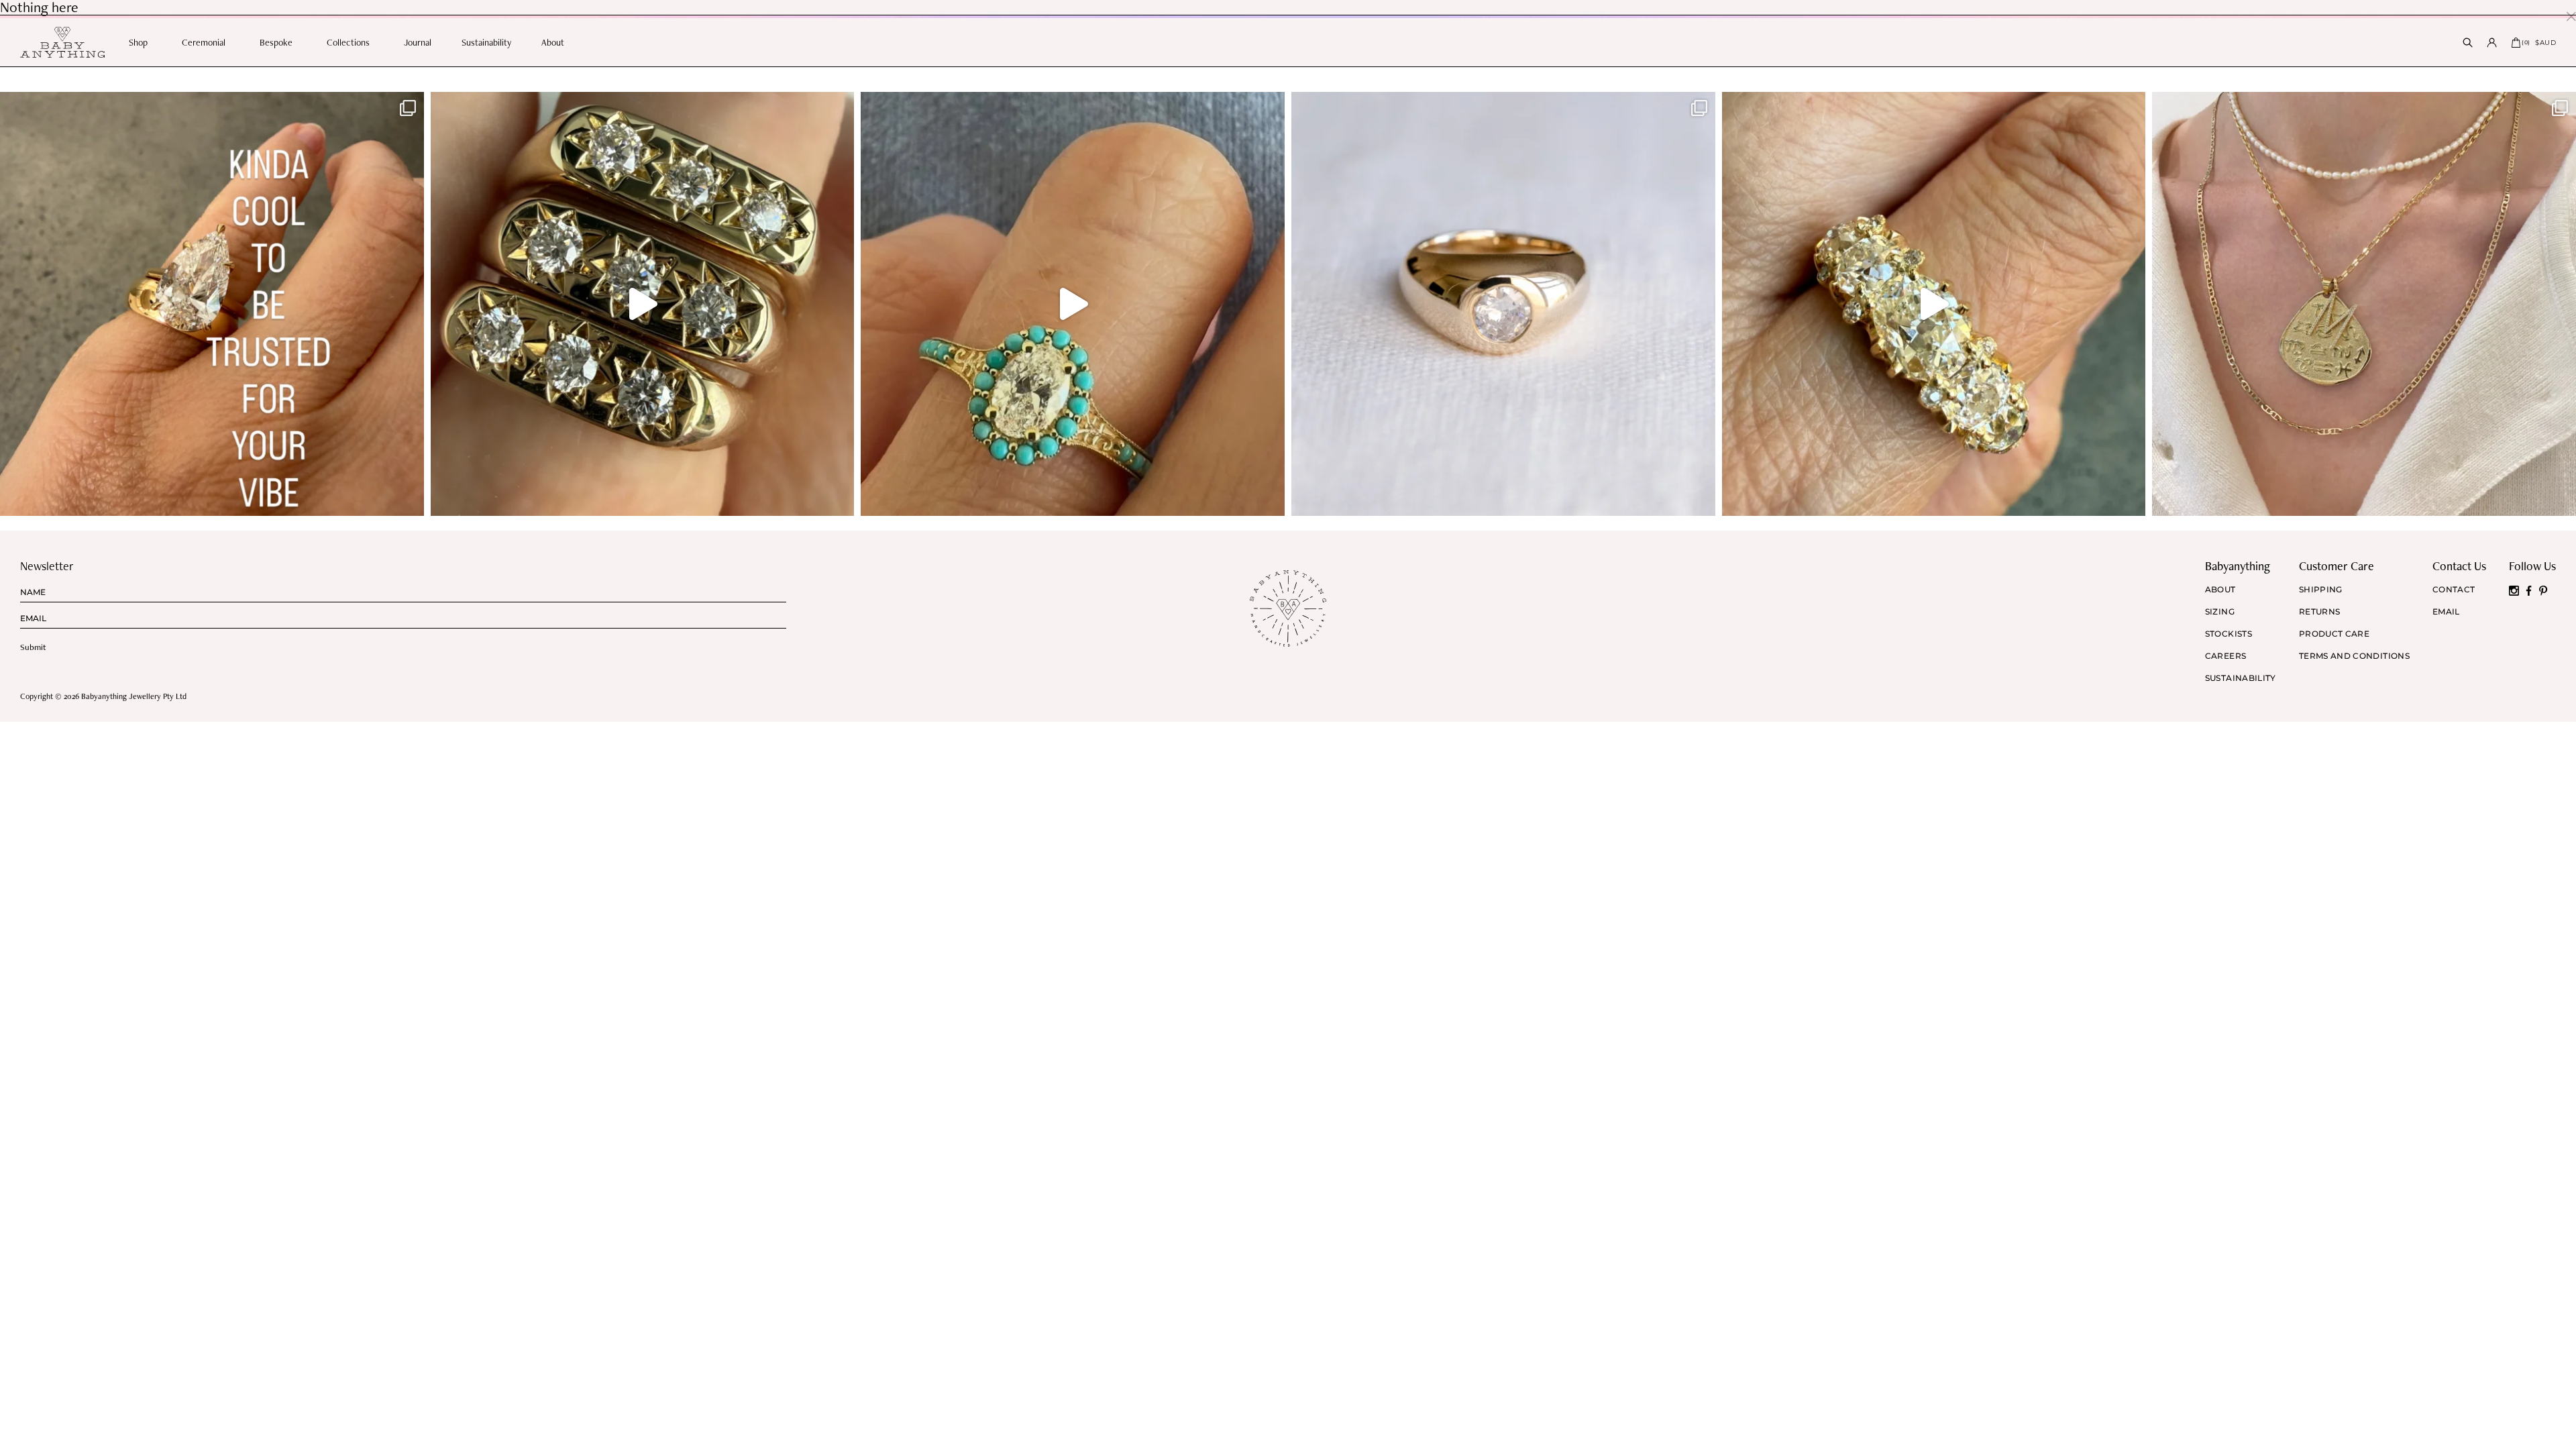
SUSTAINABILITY (2241, 678)
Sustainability (486, 42)
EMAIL (2446, 612)
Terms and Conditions (2354, 656)
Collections (348, 42)
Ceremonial (204, 42)
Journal (418, 42)
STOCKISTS (2229, 634)
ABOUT (2220, 590)
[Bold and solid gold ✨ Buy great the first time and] (2364, 304)
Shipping (2321, 590)
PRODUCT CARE (2334, 634)
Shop (138, 42)
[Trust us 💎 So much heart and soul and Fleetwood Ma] (1934, 304)
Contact (2454, 590)
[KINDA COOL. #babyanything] (212, 304)
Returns (2320, 612)
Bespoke (276, 42)
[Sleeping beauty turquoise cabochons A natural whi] (1073, 304)
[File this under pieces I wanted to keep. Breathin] (1503, 304)
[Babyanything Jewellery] (62, 42)
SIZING (2220, 612)
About (553, 42)
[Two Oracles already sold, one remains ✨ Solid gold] (643, 304)
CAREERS (2226, 656)
